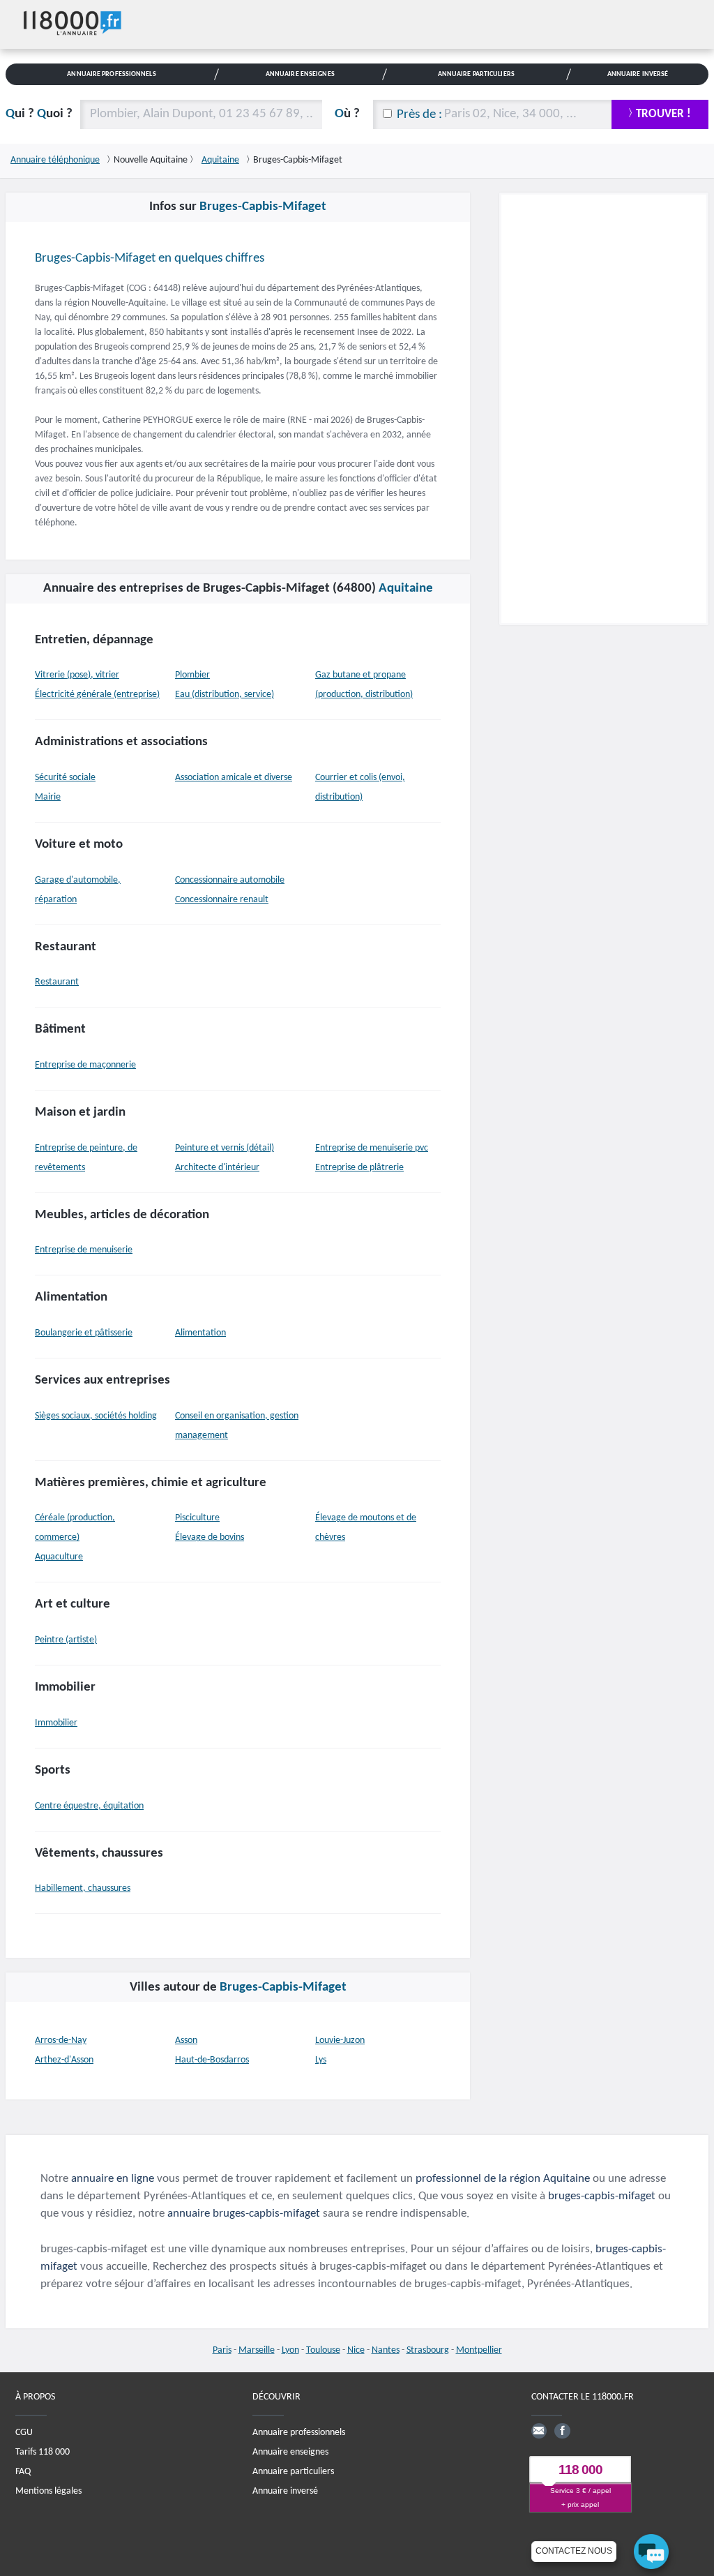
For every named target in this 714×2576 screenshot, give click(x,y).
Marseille (257, 2350)
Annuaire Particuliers (476, 74)
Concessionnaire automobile (230, 880)
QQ (39, 114)
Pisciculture (197, 1518)
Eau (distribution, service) (225, 695)
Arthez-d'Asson (64, 2060)
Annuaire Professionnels (111, 74)
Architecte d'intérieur (217, 1168)
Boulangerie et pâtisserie (84, 1333)
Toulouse (323, 2350)
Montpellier (479, 2350)
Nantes (386, 2350)
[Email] (539, 2430)
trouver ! (663, 114)
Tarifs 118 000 (43, 2451)
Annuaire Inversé (638, 74)
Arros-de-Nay (61, 2040)
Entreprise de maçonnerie (85, 1065)
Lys (321, 2060)
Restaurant (57, 982)
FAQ (23, 2471)
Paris (222, 2350)
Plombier (192, 675)
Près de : (419, 115)
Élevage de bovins (210, 1537)
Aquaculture (59, 1557)
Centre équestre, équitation (89, 1806)
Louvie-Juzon (340, 2040)
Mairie (48, 797)
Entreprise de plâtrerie (359, 1168)
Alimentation (200, 1333)
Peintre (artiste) (66, 1640)
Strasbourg (428, 2350)
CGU (24, 2432)
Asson (186, 2040)
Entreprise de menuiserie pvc (372, 1148)
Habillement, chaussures (83, 1888)
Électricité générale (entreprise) (97, 695)
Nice (356, 2350)
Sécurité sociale (65, 778)
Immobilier (56, 1723)
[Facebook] (562, 2430)
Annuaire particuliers (293, 2471)
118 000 (580, 2470)
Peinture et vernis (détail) (225, 1148)
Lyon (290, 2350)
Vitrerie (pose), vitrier (77, 675)
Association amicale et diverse (234, 778)
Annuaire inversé (285, 2491)
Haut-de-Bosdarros (212, 2060)
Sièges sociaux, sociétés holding (96, 1416)
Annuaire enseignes (290, 2451)
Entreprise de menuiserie (84, 1250)
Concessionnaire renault (222, 900)
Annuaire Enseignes (300, 74)
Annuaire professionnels (299, 2432)
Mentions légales (48, 2491)
